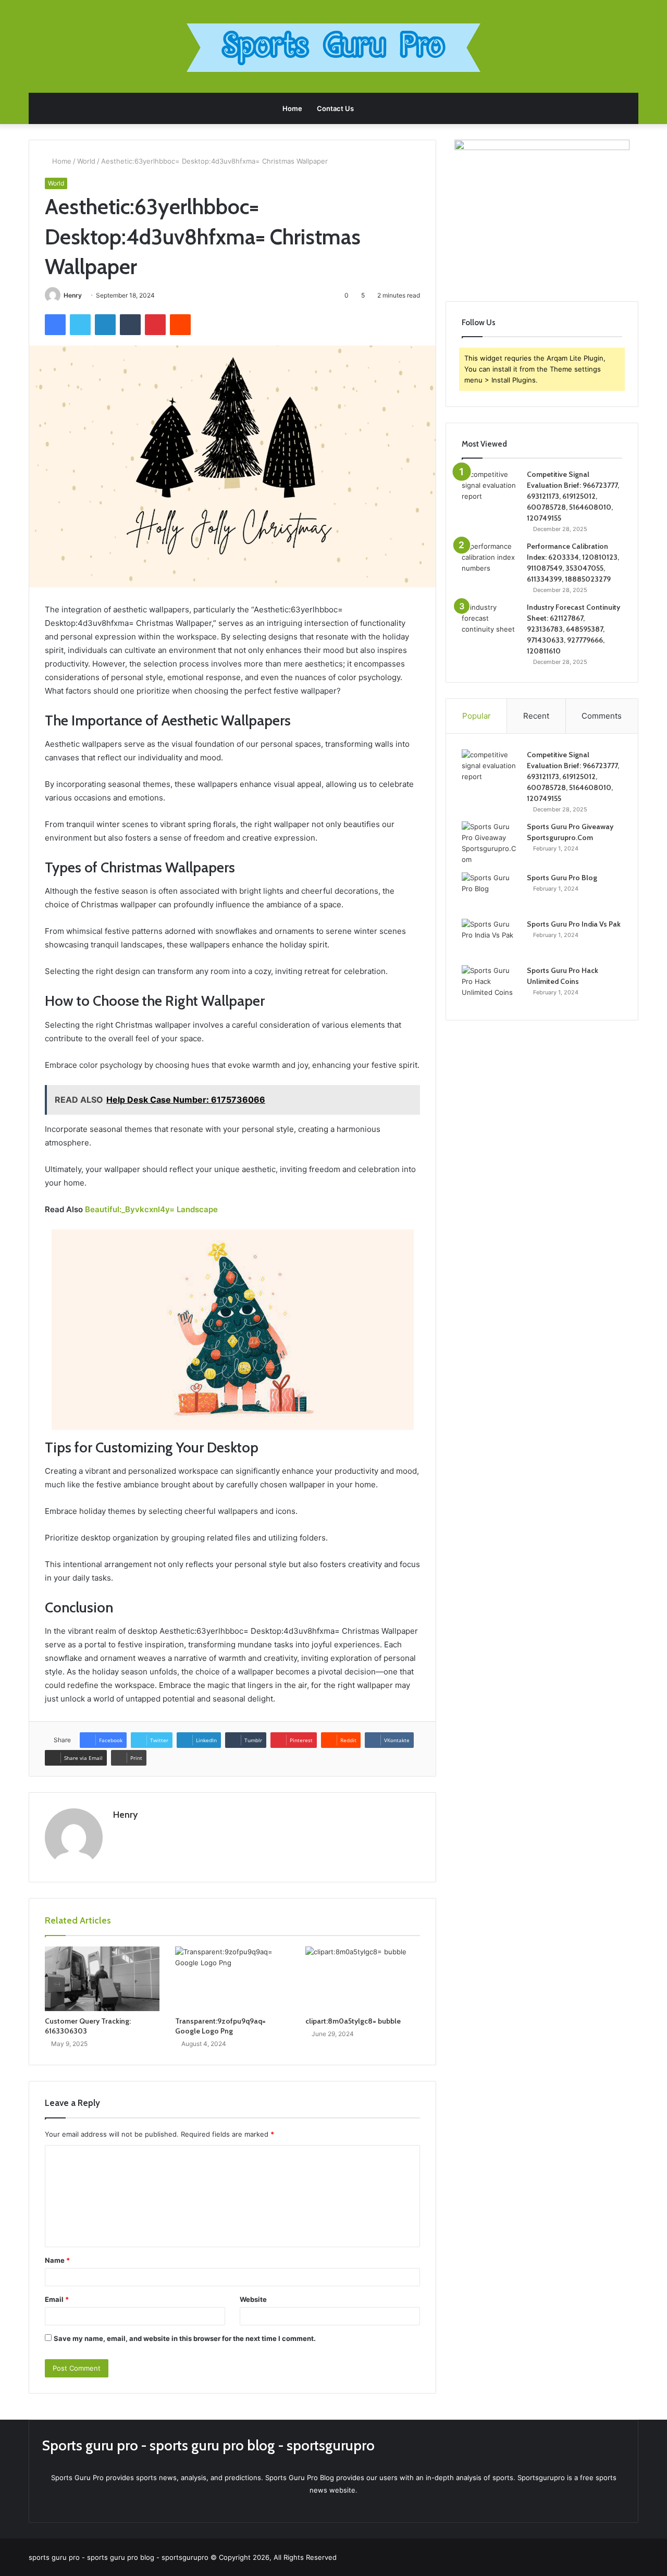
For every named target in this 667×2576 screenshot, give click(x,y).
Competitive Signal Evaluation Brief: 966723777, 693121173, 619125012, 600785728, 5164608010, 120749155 (573, 496)
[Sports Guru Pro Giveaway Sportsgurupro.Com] (490, 843)
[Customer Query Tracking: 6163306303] (102, 1979)
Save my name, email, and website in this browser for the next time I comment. (185, 2338)
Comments (602, 716)
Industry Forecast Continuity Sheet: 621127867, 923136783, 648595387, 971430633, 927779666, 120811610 (573, 629)
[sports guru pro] (333, 48)
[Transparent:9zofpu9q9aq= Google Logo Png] (232, 1979)
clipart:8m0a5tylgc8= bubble (353, 2021)
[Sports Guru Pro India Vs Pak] (490, 938)
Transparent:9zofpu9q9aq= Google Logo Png (220, 2026)
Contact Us (335, 108)
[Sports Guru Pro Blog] (490, 892)
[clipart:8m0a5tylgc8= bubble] (363, 1979)
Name (57, 2260)
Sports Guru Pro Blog (562, 878)
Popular (477, 716)
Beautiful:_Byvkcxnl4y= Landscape (151, 1209)
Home (292, 108)
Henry (73, 295)
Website (253, 2299)
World (86, 161)
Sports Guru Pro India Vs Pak (574, 924)
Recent (536, 716)
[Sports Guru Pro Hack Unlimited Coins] (490, 985)
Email (57, 2299)
